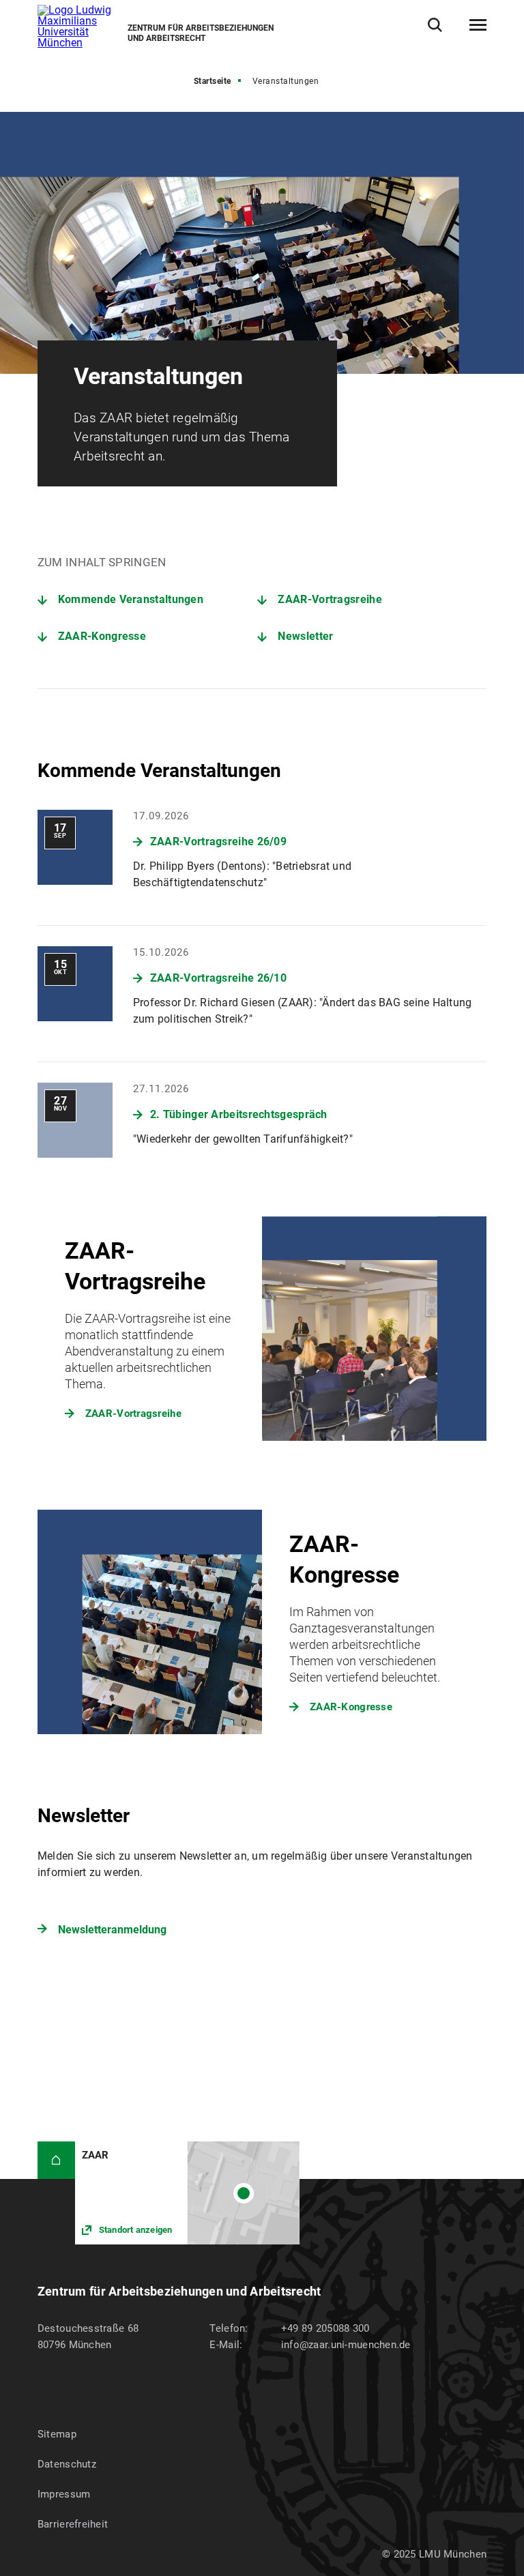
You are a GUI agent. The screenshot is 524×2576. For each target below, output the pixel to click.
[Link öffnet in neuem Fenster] (187, 2193)
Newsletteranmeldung (112, 1930)
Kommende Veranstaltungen (131, 599)
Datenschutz (67, 2464)
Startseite (213, 81)
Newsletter (305, 636)
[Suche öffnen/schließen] (435, 25)
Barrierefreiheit (73, 2524)
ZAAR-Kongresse (102, 636)
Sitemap (57, 2434)
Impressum (64, 2494)
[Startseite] (56, 2160)
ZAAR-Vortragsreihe (330, 599)
